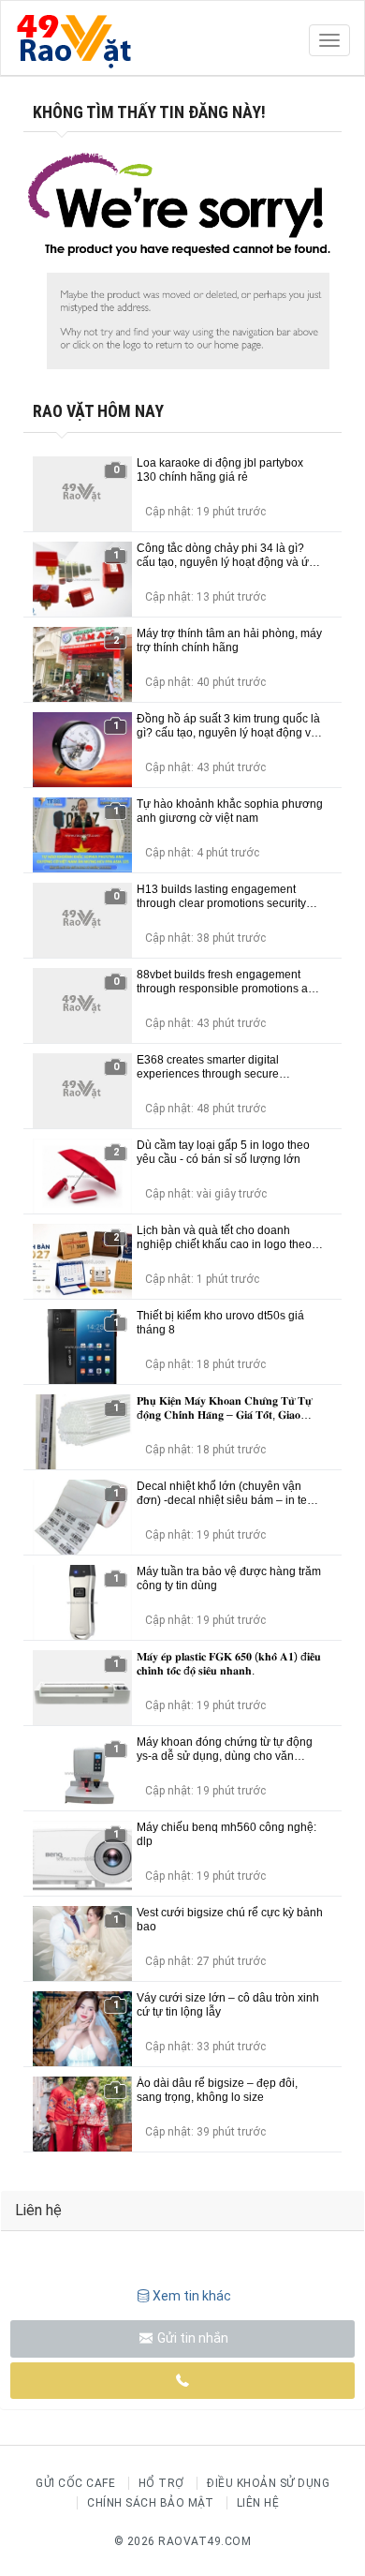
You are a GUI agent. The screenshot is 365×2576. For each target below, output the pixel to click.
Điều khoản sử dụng (268, 2483)
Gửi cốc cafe (75, 2483)
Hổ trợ (161, 2483)
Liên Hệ (258, 2503)
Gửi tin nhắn (191, 2338)
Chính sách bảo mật (150, 2503)
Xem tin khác (192, 2296)
